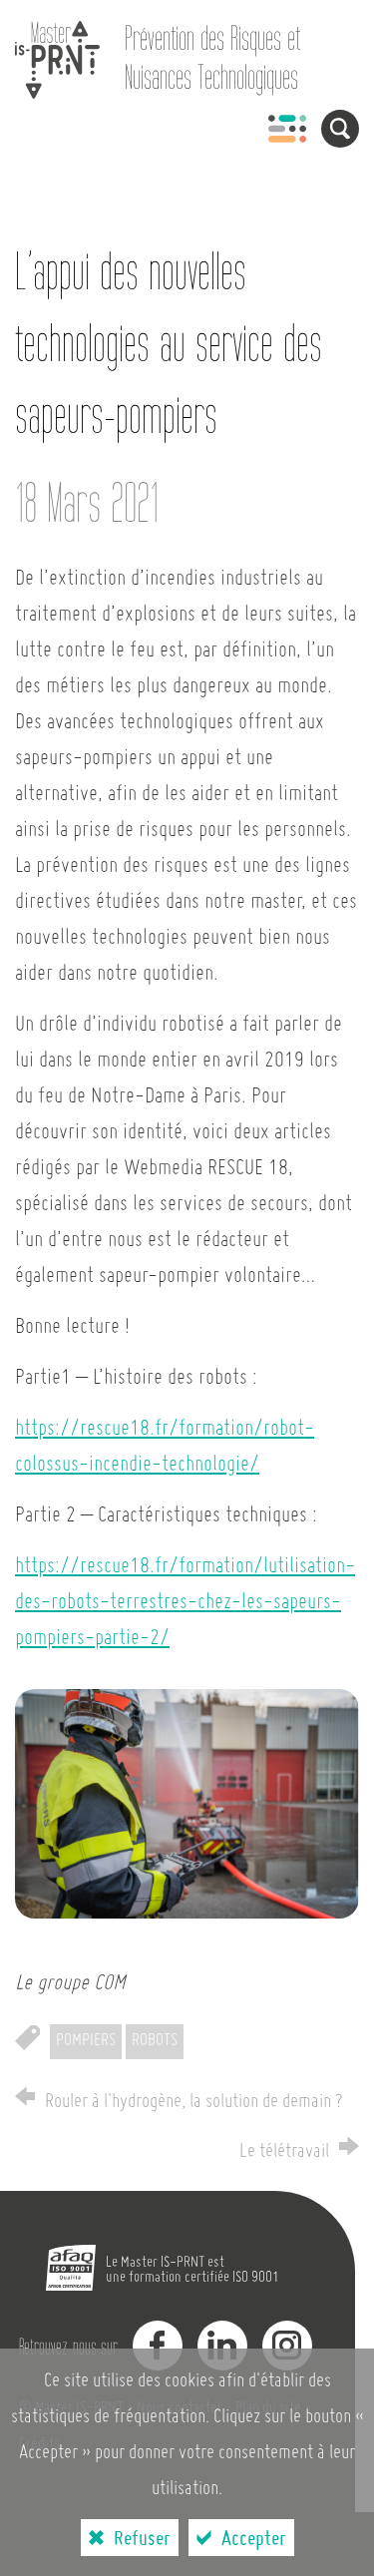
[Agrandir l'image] (187, 1804)
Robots (155, 2041)
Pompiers (86, 2041)
